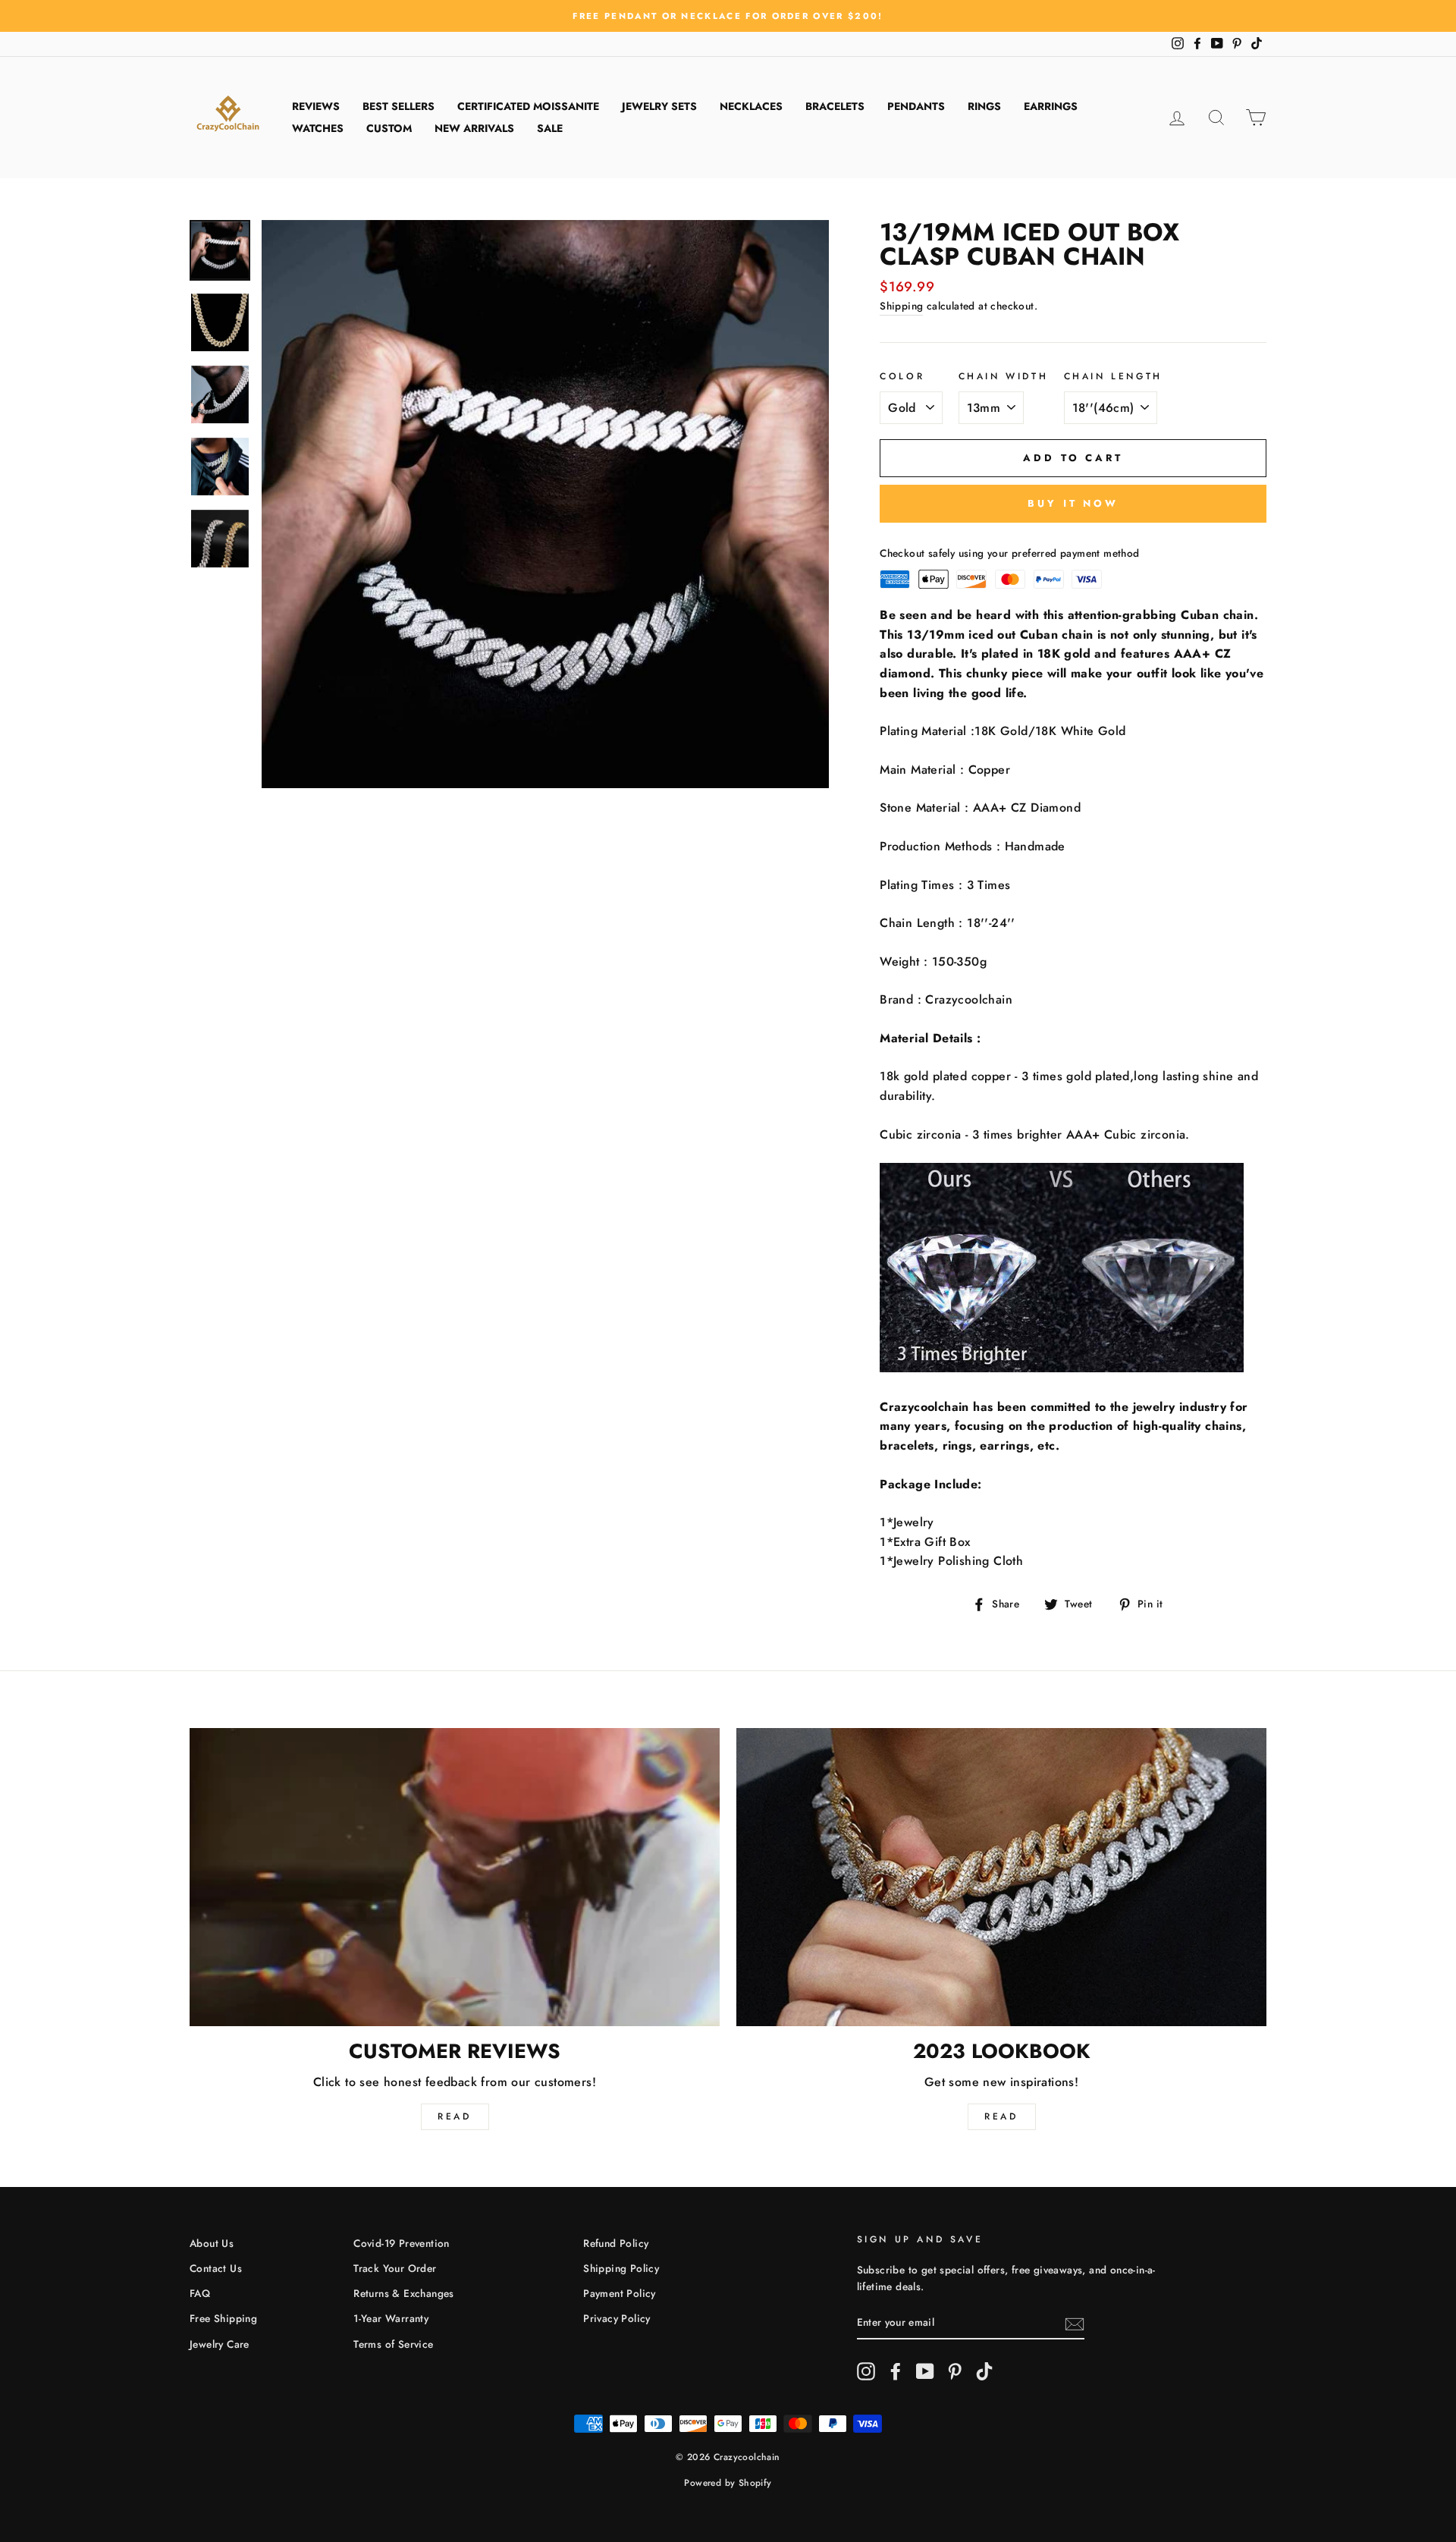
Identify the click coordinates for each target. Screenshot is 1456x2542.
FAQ (200, 2293)
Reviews (316, 106)
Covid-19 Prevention (402, 2243)
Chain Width (1004, 376)
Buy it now (1073, 503)
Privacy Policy (617, 2318)
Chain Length (1113, 376)
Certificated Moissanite (528, 106)
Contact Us (216, 2268)
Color (902, 376)
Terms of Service (393, 2344)
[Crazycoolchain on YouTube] (925, 2371)
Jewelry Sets (659, 106)
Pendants (916, 106)
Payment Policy (620, 2293)
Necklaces (751, 106)
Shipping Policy (621, 2268)
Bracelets (835, 106)
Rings (984, 106)
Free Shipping (223, 2318)
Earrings (1051, 106)
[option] (728, 16)
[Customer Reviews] (455, 1877)
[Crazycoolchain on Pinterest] (955, 2371)
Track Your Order (395, 2268)
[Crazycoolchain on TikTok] (984, 2371)
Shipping (901, 306)
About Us (212, 2243)
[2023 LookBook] (1001, 1877)
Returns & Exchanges (404, 2293)
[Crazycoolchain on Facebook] (896, 2371)
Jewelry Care (220, 2344)
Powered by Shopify (728, 2483)
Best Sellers (399, 106)
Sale (550, 128)
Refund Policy (616, 2243)
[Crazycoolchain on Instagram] (866, 2371)
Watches (318, 128)
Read (454, 2116)
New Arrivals (474, 128)
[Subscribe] (1075, 2323)
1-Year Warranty (391, 2318)
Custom (389, 128)
